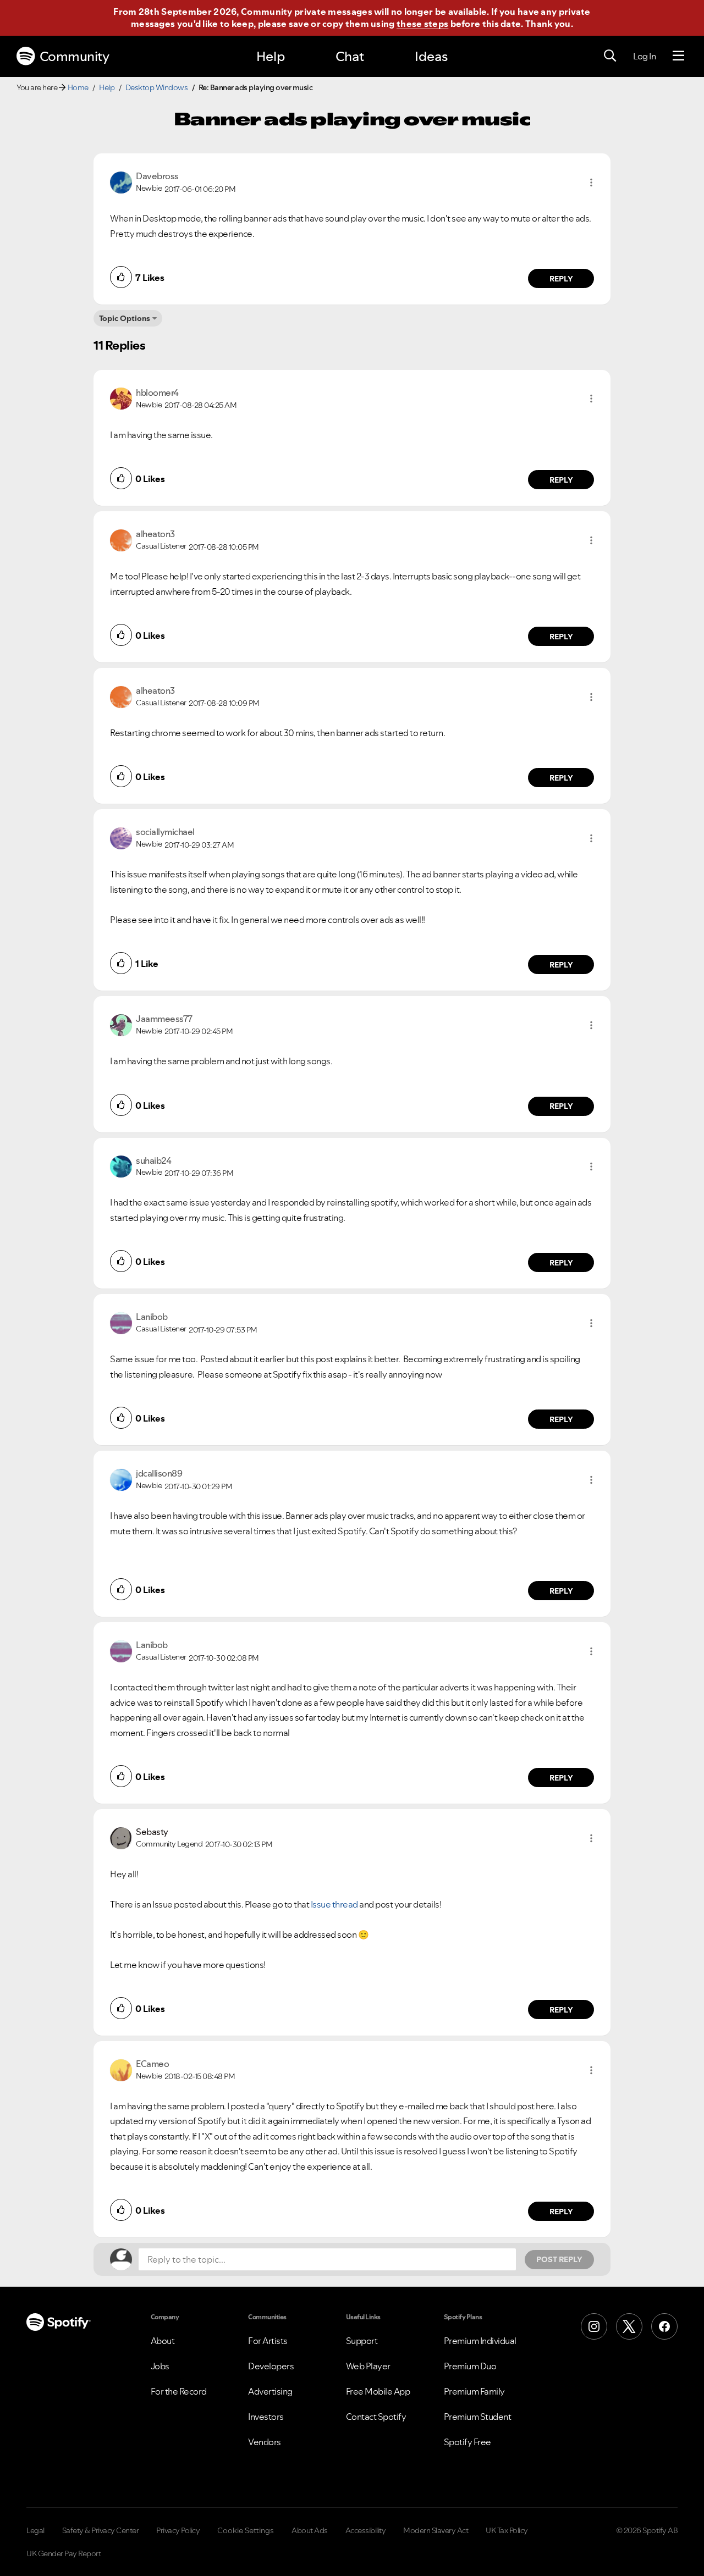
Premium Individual (480, 2341)
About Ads (310, 2530)
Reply (561, 279)
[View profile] (121, 181)
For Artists (268, 2341)
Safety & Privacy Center (101, 2530)
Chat (350, 56)
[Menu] (678, 56)
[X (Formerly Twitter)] (629, 2326)
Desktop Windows (157, 87)
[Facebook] (664, 2326)
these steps (422, 24)
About (163, 2341)
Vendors (265, 2442)
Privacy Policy (178, 2530)
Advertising (270, 2391)
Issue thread (334, 1904)
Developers (271, 2366)
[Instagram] (594, 2326)
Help (271, 56)
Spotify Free (468, 2442)
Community (75, 56)
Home (78, 87)
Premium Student (478, 2417)
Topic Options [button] (125, 318)
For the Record (179, 2391)
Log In (644, 56)
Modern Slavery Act (436, 2530)
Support (362, 2341)
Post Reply (559, 2259)
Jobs (160, 2366)
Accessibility (366, 2530)
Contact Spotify (376, 2417)
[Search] (610, 56)
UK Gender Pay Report (64, 2553)
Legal (35, 2530)
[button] (591, 183)
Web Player (368, 2366)
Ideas (431, 56)
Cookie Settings (246, 2530)
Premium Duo (470, 2366)
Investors (266, 2417)
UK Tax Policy (507, 2530)
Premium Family (474, 2391)
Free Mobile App (378, 2391)
